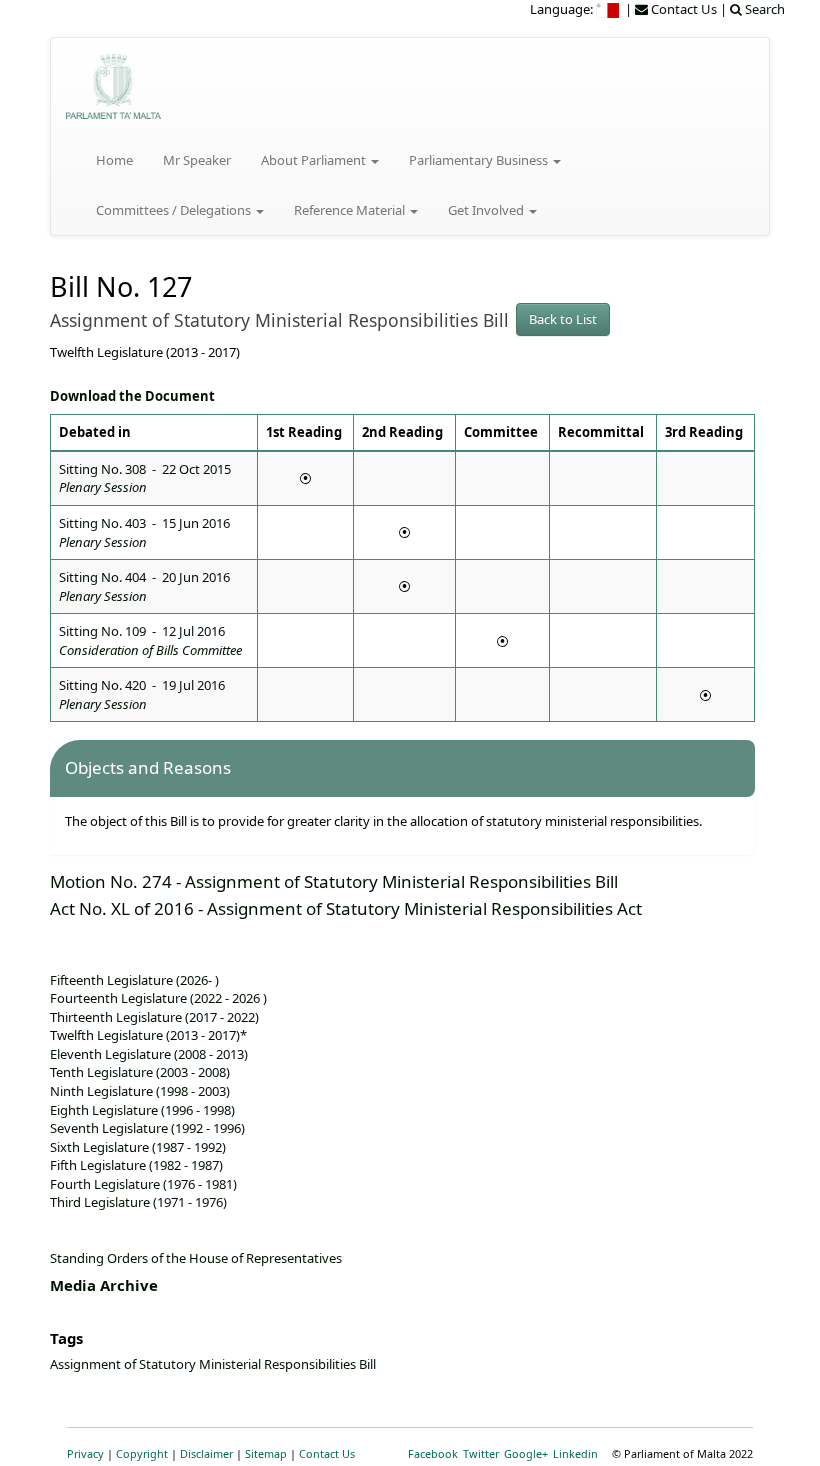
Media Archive (104, 1285)
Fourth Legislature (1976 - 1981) (143, 1184)
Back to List (563, 319)
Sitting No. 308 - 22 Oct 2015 (145, 478)
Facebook (433, 1453)
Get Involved (487, 210)
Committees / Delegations (175, 210)
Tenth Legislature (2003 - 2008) (140, 1072)
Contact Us (327, 1453)
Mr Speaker (197, 160)
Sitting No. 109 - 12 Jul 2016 (150, 640)
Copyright (142, 1453)
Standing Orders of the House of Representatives (196, 1258)
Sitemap (266, 1453)
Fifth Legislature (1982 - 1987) (136, 1165)
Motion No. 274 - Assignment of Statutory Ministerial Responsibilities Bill (334, 881)
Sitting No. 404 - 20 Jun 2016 (144, 586)
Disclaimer (206, 1453)
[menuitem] (609, 9)
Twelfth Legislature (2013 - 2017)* (148, 1035)
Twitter (481, 1453)
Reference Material (351, 210)
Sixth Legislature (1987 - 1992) (138, 1147)
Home (114, 160)
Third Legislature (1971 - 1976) (138, 1202)
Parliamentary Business (480, 160)
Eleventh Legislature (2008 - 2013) (149, 1054)
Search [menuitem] (763, 9)
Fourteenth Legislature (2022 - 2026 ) (158, 998)
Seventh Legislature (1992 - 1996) (147, 1128)
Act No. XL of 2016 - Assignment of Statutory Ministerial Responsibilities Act (346, 908)
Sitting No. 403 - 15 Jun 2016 (144, 532)
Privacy (85, 1453)
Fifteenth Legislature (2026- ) (134, 980)
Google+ (526, 1453)
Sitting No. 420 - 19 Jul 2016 (142, 694)
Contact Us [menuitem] (682, 9)
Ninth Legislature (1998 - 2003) (140, 1091)
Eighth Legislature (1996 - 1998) (142, 1110)
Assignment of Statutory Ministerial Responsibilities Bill (213, 1364)
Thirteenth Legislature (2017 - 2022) (154, 1017)
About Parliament (315, 160)
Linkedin (575, 1453)
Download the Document (132, 396)
